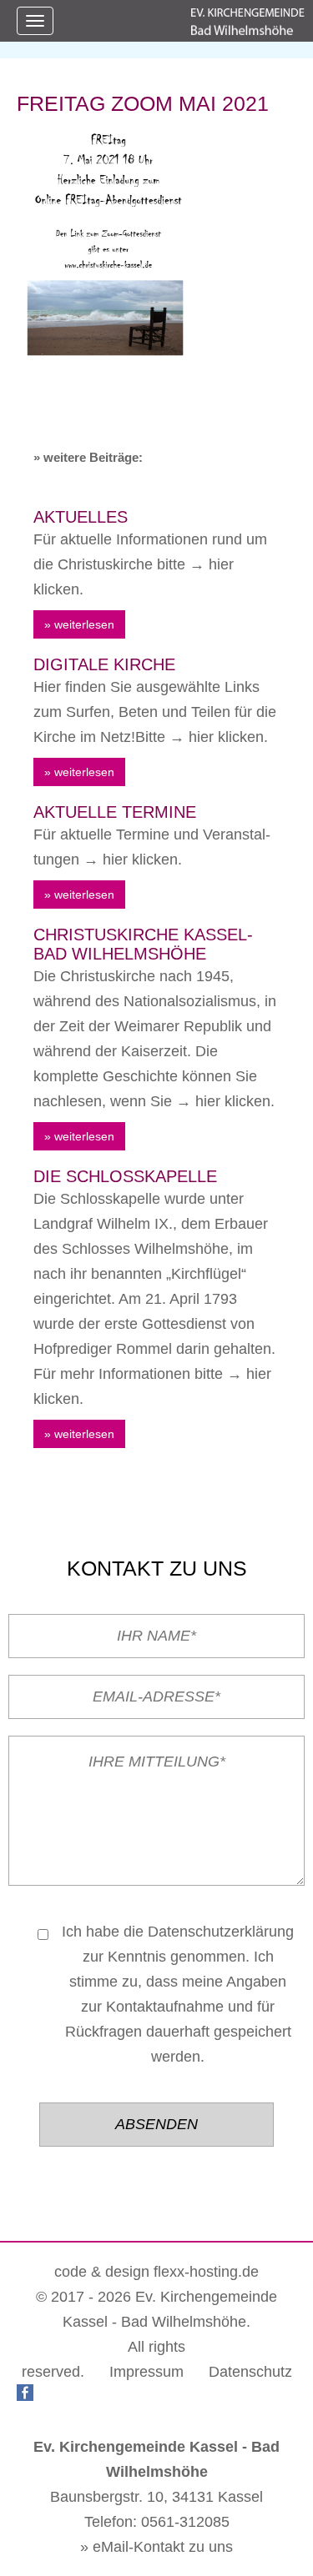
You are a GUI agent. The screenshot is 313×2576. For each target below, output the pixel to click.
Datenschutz (250, 2372)
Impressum (146, 2372)
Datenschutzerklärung (221, 1932)
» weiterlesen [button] (79, 624)
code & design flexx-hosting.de (156, 2272)
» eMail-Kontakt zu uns (156, 2547)
